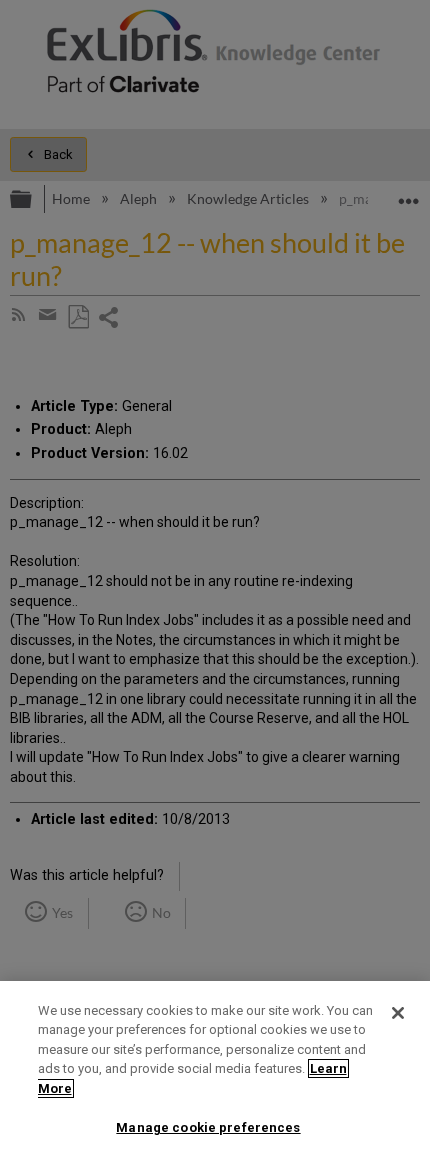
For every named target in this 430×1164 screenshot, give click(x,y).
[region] (215, 1072)
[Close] (398, 1013)
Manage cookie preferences (208, 1127)
